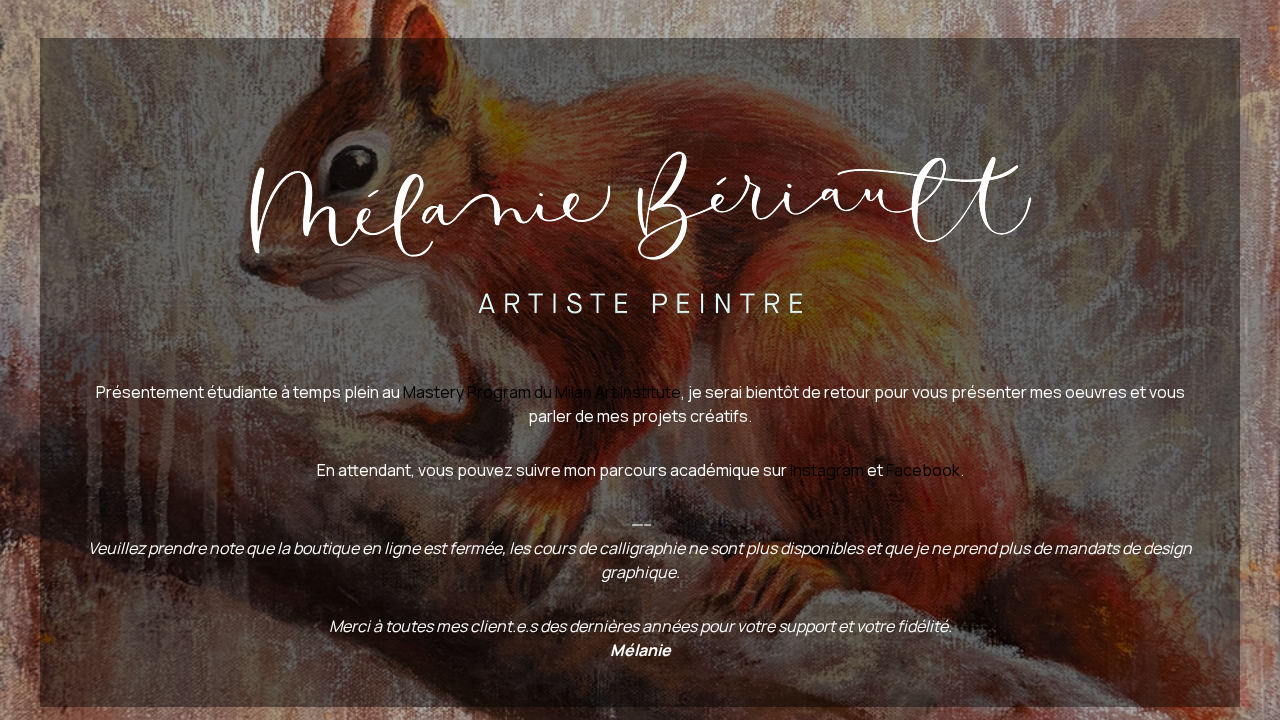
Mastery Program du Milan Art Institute (542, 392)
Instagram (827, 470)
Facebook (923, 470)
